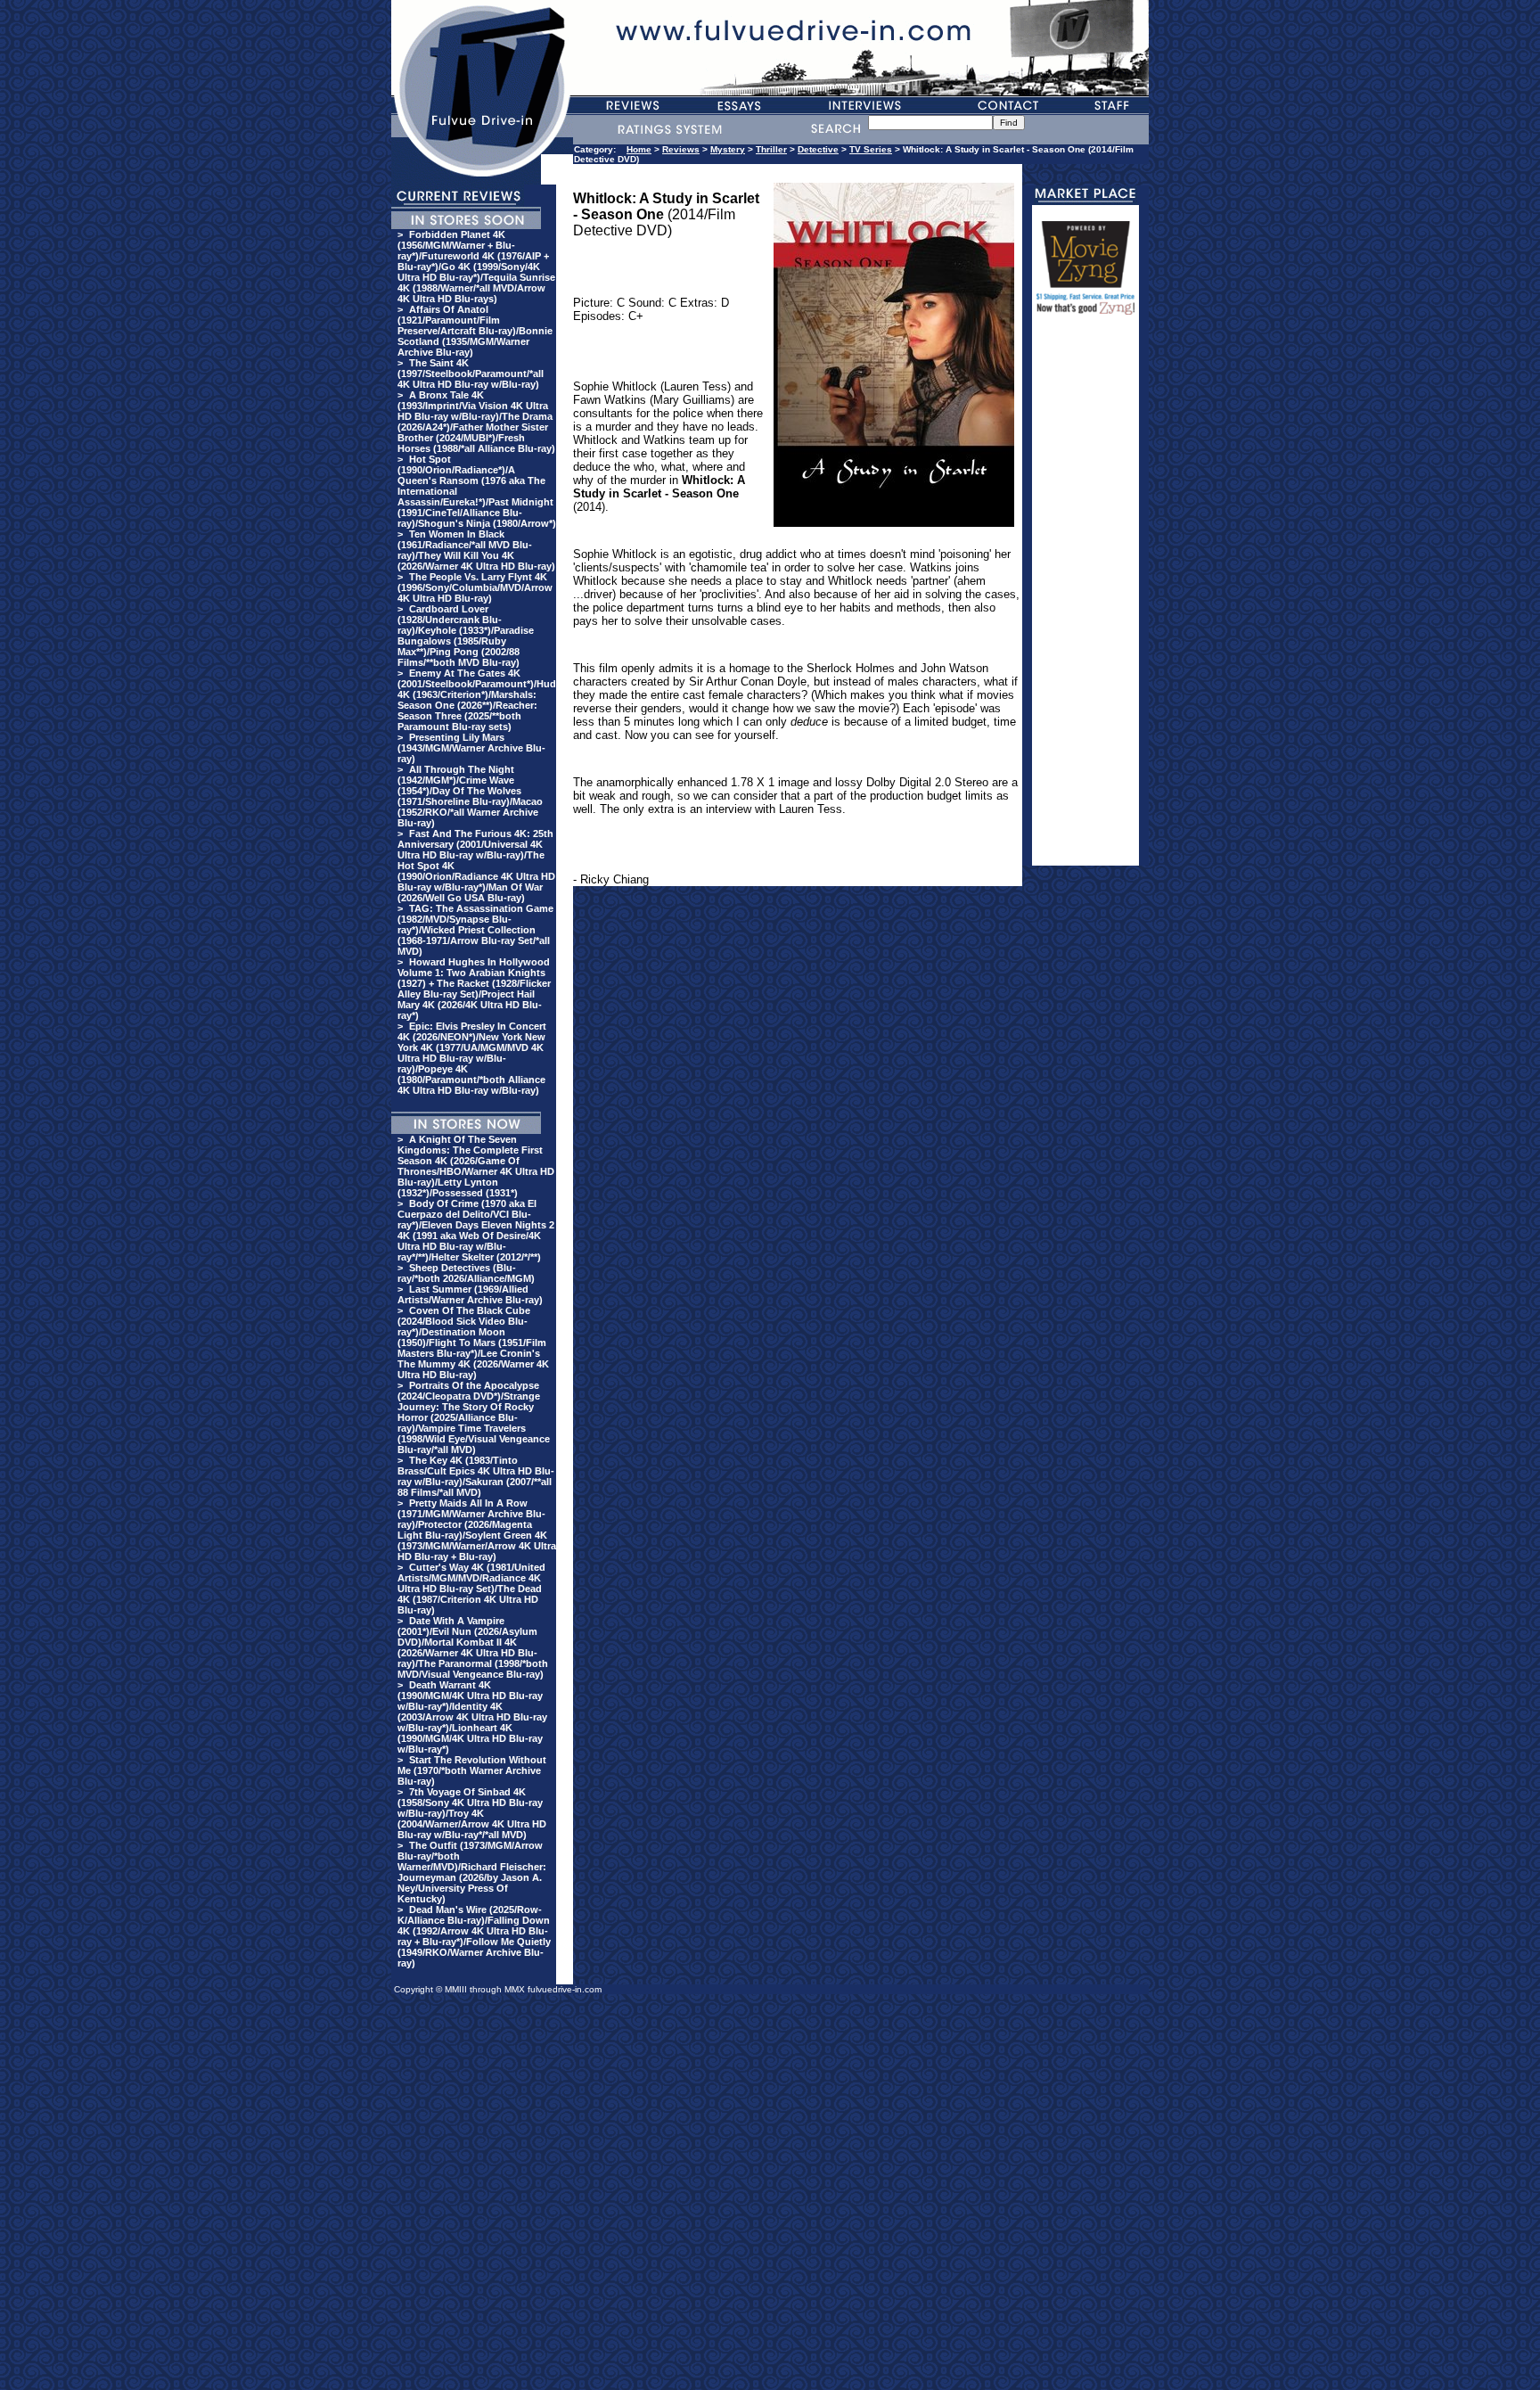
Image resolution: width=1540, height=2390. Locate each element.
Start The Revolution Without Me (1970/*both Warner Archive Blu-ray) (472, 1770)
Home (639, 149)
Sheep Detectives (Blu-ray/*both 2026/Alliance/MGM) (466, 1273)
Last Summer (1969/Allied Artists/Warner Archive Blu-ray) (470, 1294)
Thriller (771, 149)
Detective (818, 149)
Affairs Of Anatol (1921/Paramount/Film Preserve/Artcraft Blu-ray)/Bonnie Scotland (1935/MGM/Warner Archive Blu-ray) (475, 331)
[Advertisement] (1085, 598)
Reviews (681, 149)
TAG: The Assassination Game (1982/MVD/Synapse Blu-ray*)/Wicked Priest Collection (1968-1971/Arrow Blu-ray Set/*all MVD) (475, 930)
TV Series (871, 149)
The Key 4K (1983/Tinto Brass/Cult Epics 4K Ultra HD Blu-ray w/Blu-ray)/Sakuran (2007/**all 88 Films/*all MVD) (476, 1476)
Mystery (728, 149)
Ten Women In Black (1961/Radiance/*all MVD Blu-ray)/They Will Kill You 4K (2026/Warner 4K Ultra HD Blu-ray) (476, 550)
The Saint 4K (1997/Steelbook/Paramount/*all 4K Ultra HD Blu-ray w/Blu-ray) (471, 374)
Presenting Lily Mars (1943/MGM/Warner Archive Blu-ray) (471, 748)
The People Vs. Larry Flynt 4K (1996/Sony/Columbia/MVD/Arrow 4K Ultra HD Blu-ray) (475, 587)
